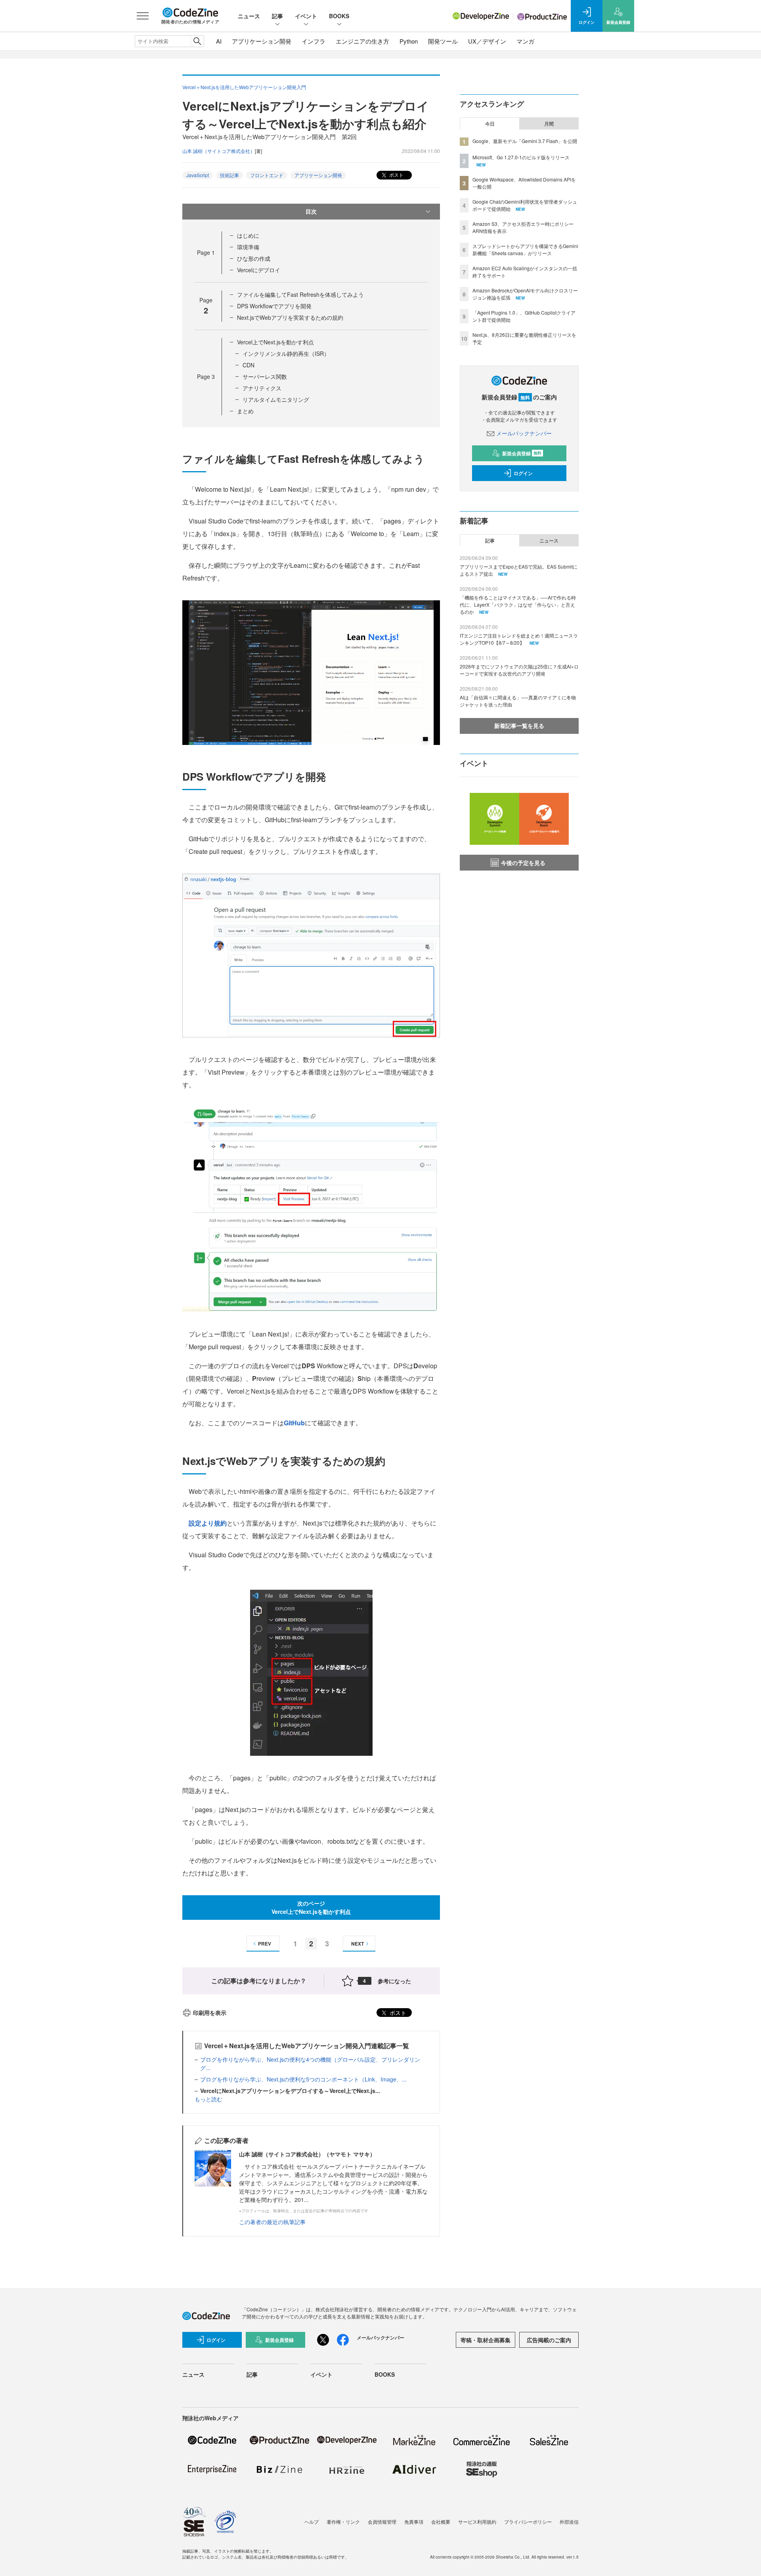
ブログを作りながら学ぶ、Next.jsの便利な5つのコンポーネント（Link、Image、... (303, 2079)
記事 (277, 16)
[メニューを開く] (143, 16)
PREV (265, 1944)
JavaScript (198, 175)
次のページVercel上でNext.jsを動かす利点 (311, 1907)
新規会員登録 (522, 453)
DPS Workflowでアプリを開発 (274, 306)
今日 (490, 124)
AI (219, 41)
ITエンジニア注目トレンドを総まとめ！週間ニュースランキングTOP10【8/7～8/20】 (519, 639)
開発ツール (443, 41)
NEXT (358, 1944)
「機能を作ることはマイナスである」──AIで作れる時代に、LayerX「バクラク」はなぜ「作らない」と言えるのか (518, 604)
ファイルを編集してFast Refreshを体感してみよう (300, 294)
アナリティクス (262, 388)
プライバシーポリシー (528, 2522)
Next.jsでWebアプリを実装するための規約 (290, 317)
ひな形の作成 (254, 258)
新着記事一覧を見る (519, 726)
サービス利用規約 (477, 2522)
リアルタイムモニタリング (276, 399)
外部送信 (569, 2522)
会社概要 (441, 2522)
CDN (249, 365)
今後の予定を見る (523, 863)
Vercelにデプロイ (259, 270)
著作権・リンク (343, 2522)
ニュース (249, 16)
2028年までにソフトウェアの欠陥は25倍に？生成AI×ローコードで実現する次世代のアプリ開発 (519, 670)
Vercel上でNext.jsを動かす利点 (275, 342)
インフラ (314, 41)
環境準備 (248, 247)
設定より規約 (208, 1523)
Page (206, 252)
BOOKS (339, 16)
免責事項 (414, 2522)
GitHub (294, 1423)
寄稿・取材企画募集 (486, 2340)
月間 (549, 124)
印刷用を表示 (210, 2013)
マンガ (525, 41)
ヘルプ (312, 2522)
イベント (306, 16)
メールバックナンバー (524, 433)
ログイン (523, 473)
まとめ (245, 411)
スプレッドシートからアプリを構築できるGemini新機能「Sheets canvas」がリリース (525, 249)
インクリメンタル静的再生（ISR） (286, 353)
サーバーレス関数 (265, 376)
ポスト (396, 175)
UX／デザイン (487, 41)
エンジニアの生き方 (362, 41)
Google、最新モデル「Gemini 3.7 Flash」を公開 (525, 141)
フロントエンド (267, 175)
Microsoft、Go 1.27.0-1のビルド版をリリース (521, 157)
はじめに (248, 235)
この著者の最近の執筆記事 (272, 2222)
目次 (311, 211)
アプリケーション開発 (262, 41)
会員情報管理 (382, 2522)
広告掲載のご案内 (549, 2340)
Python (409, 41)
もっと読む (208, 2099)
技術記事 (229, 175)
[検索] (197, 41)
